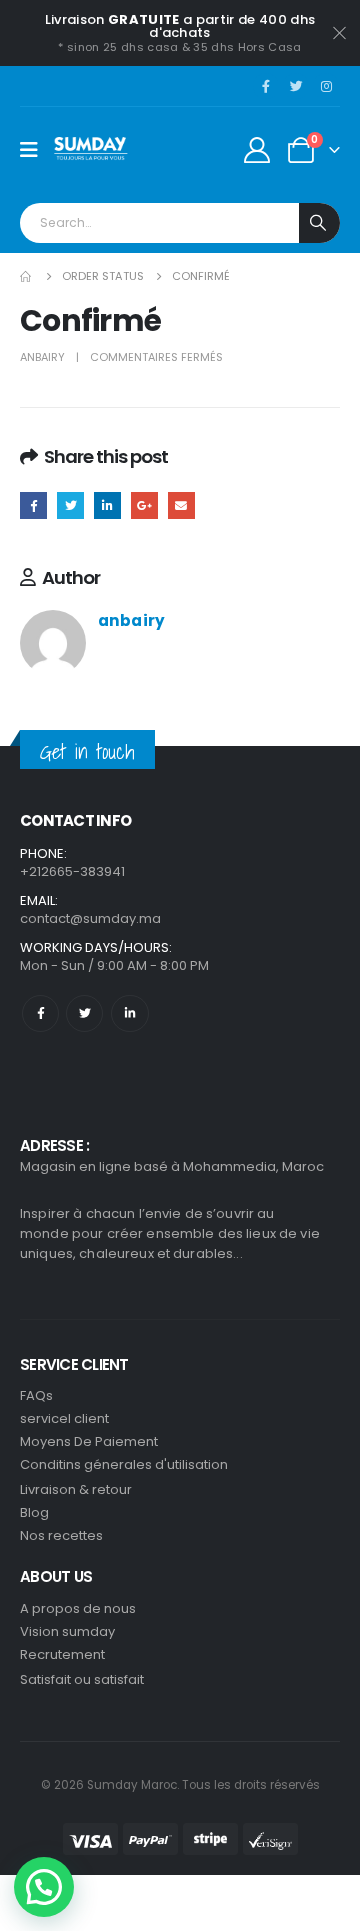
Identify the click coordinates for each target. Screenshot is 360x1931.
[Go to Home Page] (27, 276)
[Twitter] (296, 86)
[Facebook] (266, 86)
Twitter (70, 505)
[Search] (319, 223)
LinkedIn (107, 505)
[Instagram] (326, 86)
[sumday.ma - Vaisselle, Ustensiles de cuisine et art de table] (91, 150)
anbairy (42, 357)
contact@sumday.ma (90, 918)
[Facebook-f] (40, 1013)
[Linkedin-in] (129, 1013)
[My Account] (257, 150)
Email (181, 505)
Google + (144, 505)
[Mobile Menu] (35, 150)
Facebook (33, 505)
